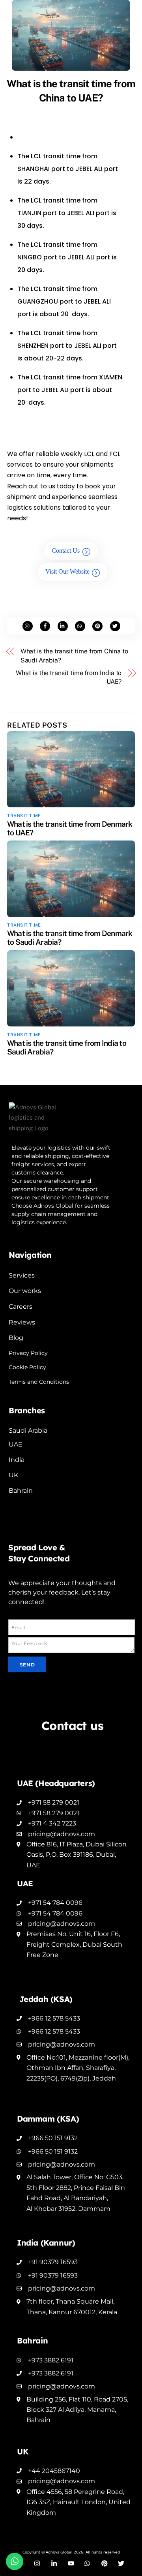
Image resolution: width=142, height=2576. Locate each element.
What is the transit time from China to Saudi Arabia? (74, 656)
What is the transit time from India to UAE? (69, 677)
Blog (16, 1338)
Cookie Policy (27, 1367)
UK (13, 1475)
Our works (25, 1291)
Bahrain (21, 1491)
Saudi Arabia (28, 1431)
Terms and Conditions (39, 1382)
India (17, 1460)
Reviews (22, 1322)
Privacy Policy (28, 1353)
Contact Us (66, 551)
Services (22, 1275)
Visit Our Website (67, 571)
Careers (21, 1307)
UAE (16, 1444)
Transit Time (24, 816)
